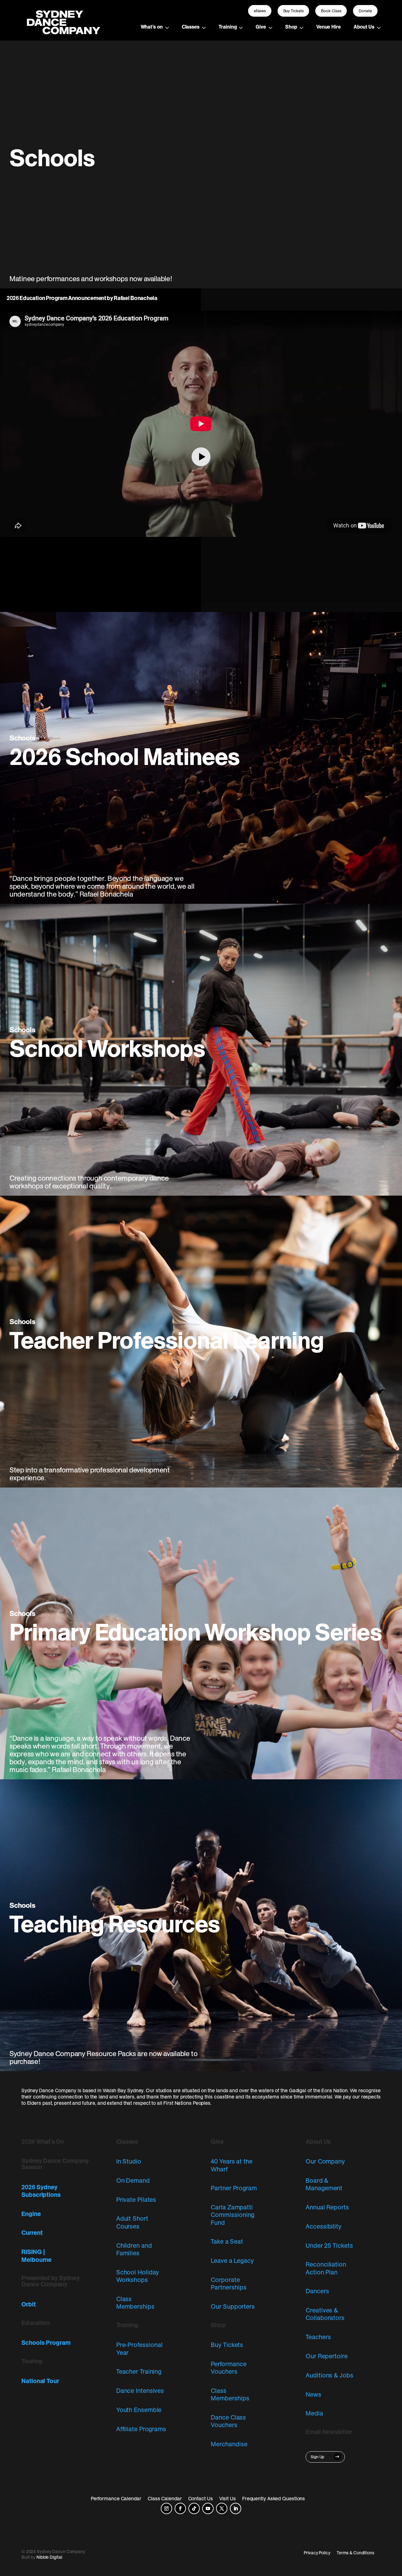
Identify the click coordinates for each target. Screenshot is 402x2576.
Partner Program (234, 2188)
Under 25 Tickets (329, 2246)
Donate (365, 11)
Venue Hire (329, 27)
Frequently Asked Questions (274, 2498)
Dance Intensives (140, 2391)
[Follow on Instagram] (166, 2508)
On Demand (133, 2180)
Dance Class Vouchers (228, 2421)
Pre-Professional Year (139, 2349)
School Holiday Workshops (138, 2276)
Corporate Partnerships (228, 2284)
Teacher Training (139, 2371)
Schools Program (46, 2343)
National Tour (40, 2381)
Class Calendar (165, 2498)
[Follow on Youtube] (208, 2508)
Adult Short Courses (132, 2222)
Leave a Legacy (232, 2261)
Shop (291, 27)
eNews (260, 11)
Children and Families (134, 2249)
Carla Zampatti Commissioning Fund (233, 2215)
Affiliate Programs (141, 2429)
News (313, 2394)
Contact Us (201, 2498)
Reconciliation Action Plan (326, 2268)
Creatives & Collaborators (325, 2314)
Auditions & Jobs (329, 2375)
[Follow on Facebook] (180, 2508)
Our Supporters (233, 2306)
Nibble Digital (49, 2557)
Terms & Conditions (356, 2553)
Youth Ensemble (139, 2410)
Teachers (318, 2337)
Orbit (29, 2304)
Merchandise (229, 2444)
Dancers (317, 2291)
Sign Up (318, 2457)
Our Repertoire (327, 2356)
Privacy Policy (317, 2553)
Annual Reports (327, 2207)
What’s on (152, 27)
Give (261, 27)
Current (32, 2233)
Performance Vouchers (228, 2368)
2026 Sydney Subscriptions (41, 2191)
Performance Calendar (116, 2498)
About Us (364, 27)
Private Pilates (136, 2200)
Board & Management (324, 2184)
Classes (191, 27)
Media (314, 2413)
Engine (31, 2214)
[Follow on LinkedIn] (236, 2508)
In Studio (129, 2161)
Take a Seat (227, 2241)
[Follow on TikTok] (194, 2508)
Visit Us (228, 2498)
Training (228, 27)
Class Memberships (135, 2303)
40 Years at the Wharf (231, 2165)
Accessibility (323, 2226)
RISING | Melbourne (36, 2256)
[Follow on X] (222, 2508)
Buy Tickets (293, 11)
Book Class (331, 11)
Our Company (325, 2161)
